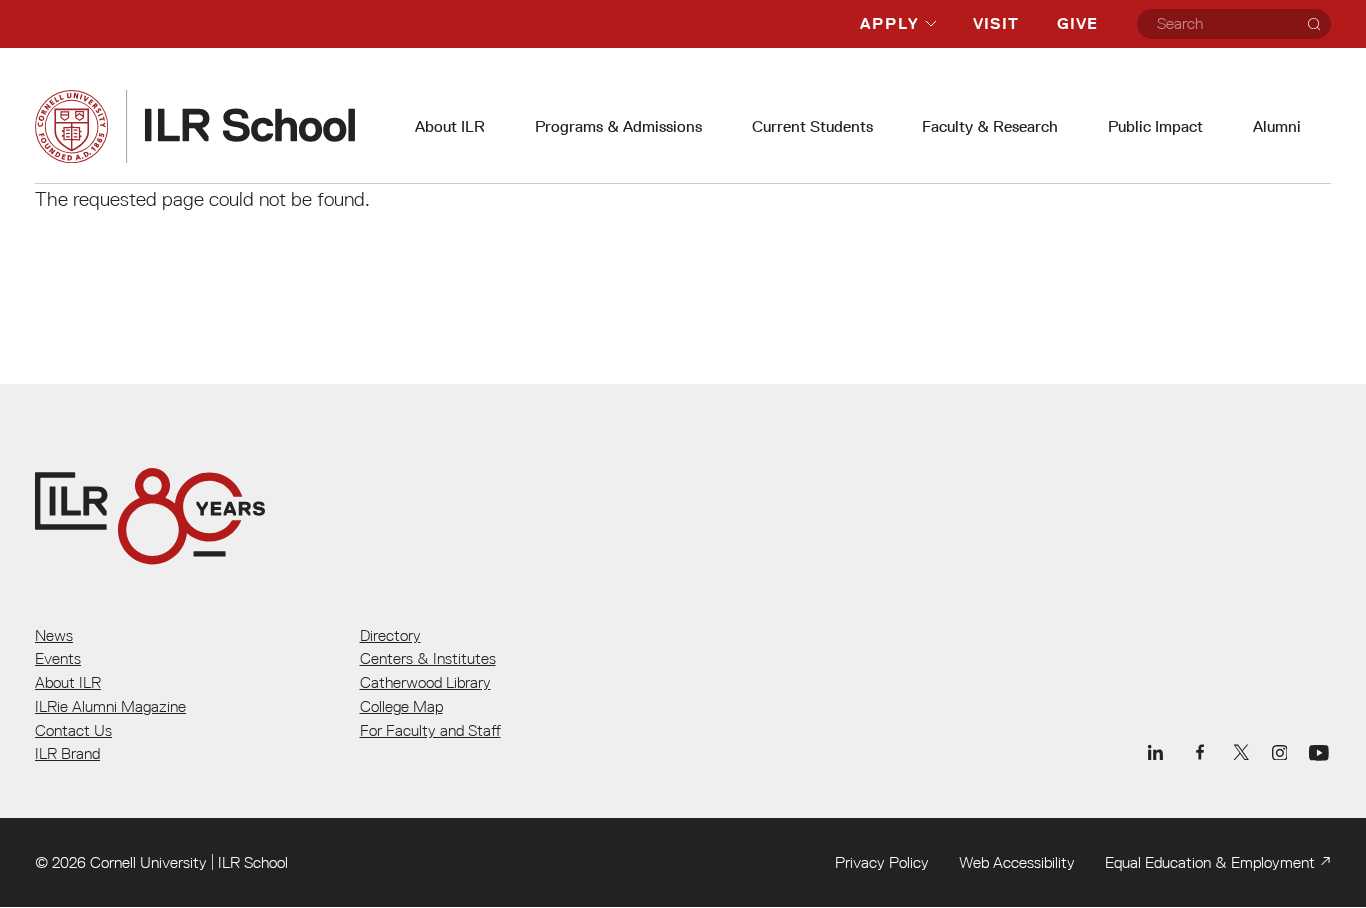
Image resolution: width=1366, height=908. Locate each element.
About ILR (450, 126)
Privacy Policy (882, 862)
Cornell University (148, 862)
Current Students (812, 126)
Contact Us (73, 730)
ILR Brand (67, 753)
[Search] (1314, 24)
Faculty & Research (990, 126)
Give (1077, 23)
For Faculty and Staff (430, 730)
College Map (401, 706)
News (54, 635)
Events (58, 658)
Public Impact (1155, 126)
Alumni (1277, 126)
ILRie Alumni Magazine (110, 706)
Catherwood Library (425, 682)
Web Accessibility (1017, 862)
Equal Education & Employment (1210, 862)
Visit (996, 23)
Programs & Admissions (618, 126)
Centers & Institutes (428, 658)
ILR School (253, 862)
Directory (390, 635)
